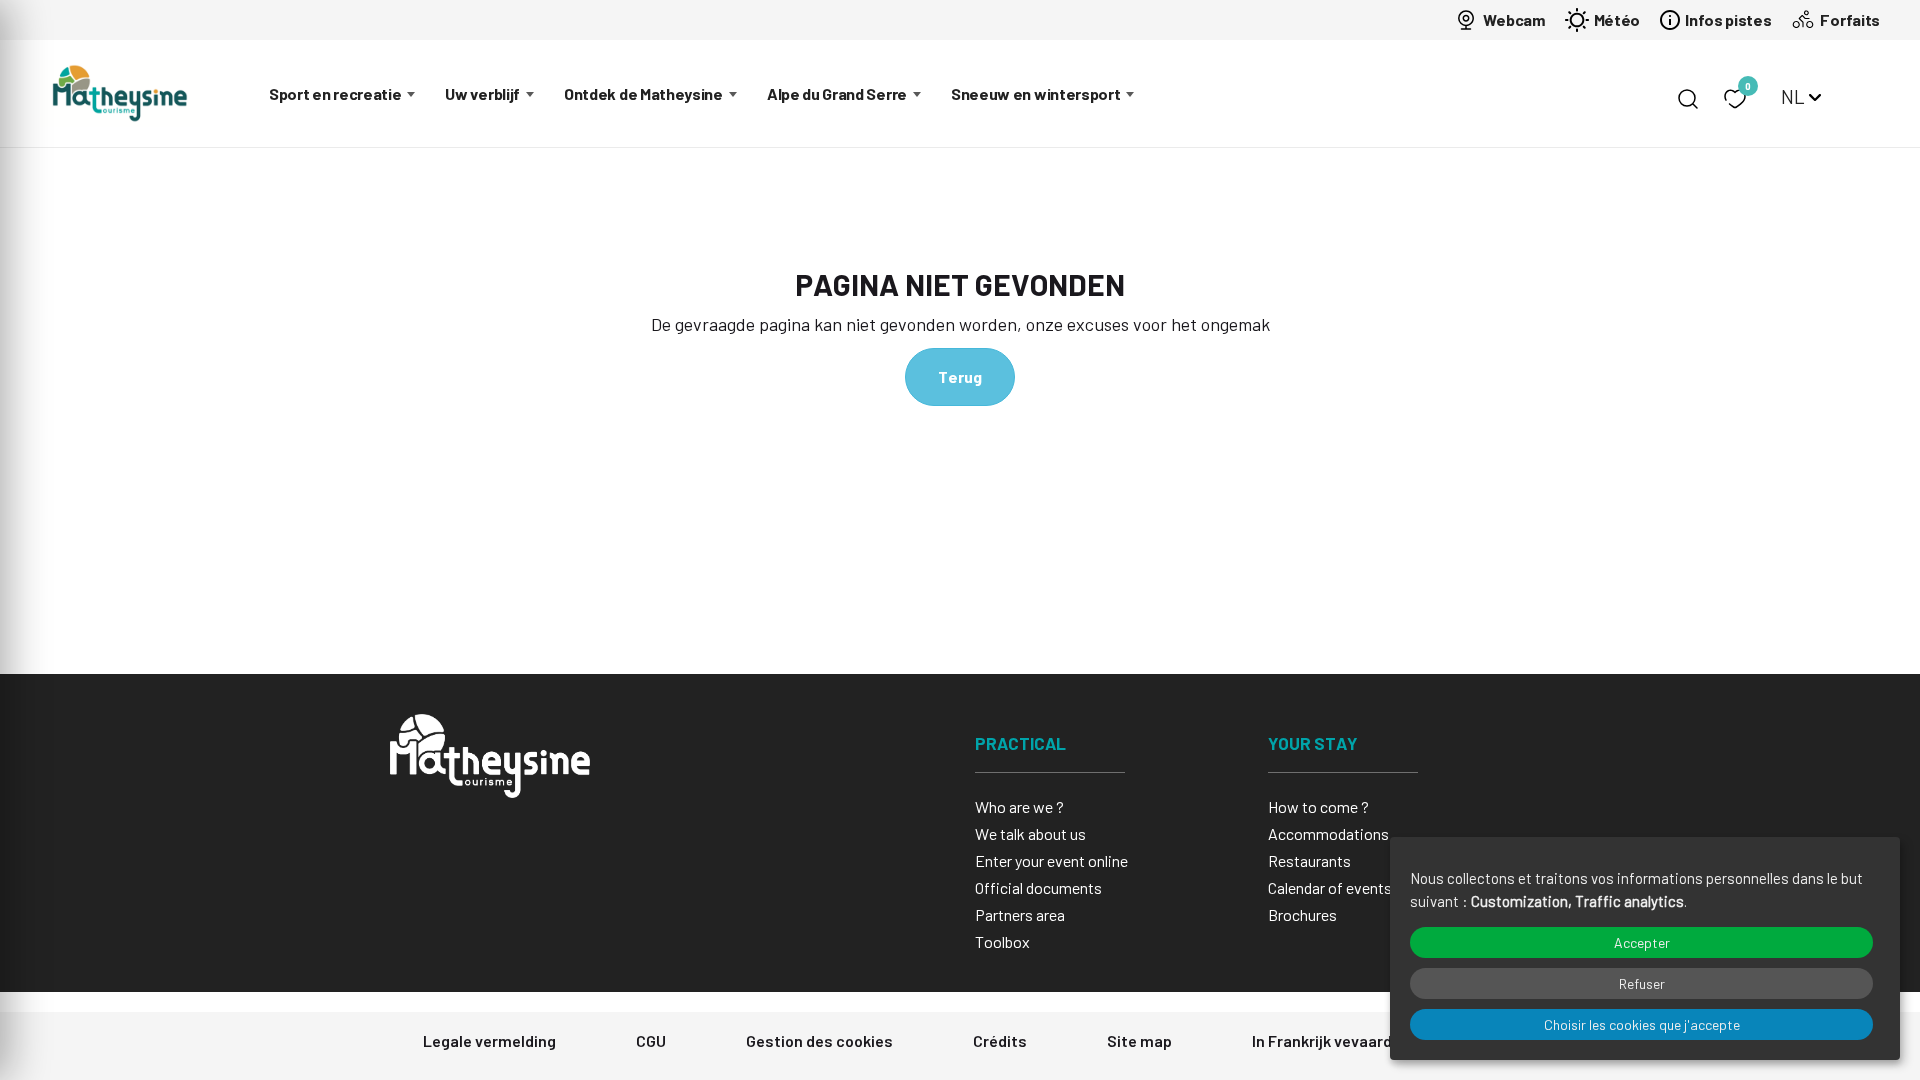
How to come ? (1318, 806)
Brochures (1302, 914)
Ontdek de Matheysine (643, 93)
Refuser (1642, 983)
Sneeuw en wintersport (1036, 93)
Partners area (1020, 914)
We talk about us (1030, 833)
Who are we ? (1019, 806)
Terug (960, 376)
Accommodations (1328, 833)
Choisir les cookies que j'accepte (1642, 1024)
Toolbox (1002, 941)
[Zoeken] (1688, 99)
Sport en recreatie (335, 93)
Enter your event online (1051, 860)
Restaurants (1309, 860)
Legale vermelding (489, 1040)
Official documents (1038, 887)
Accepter (1642, 942)
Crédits (1000, 1040)
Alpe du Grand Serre (837, 93)
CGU (651, 1040)
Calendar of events (1330, 887)
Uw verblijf (482, 93)
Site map (1139, 1040)
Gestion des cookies (819, 1040)
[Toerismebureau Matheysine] (120, 93)
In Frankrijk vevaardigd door (1352, 1040)
